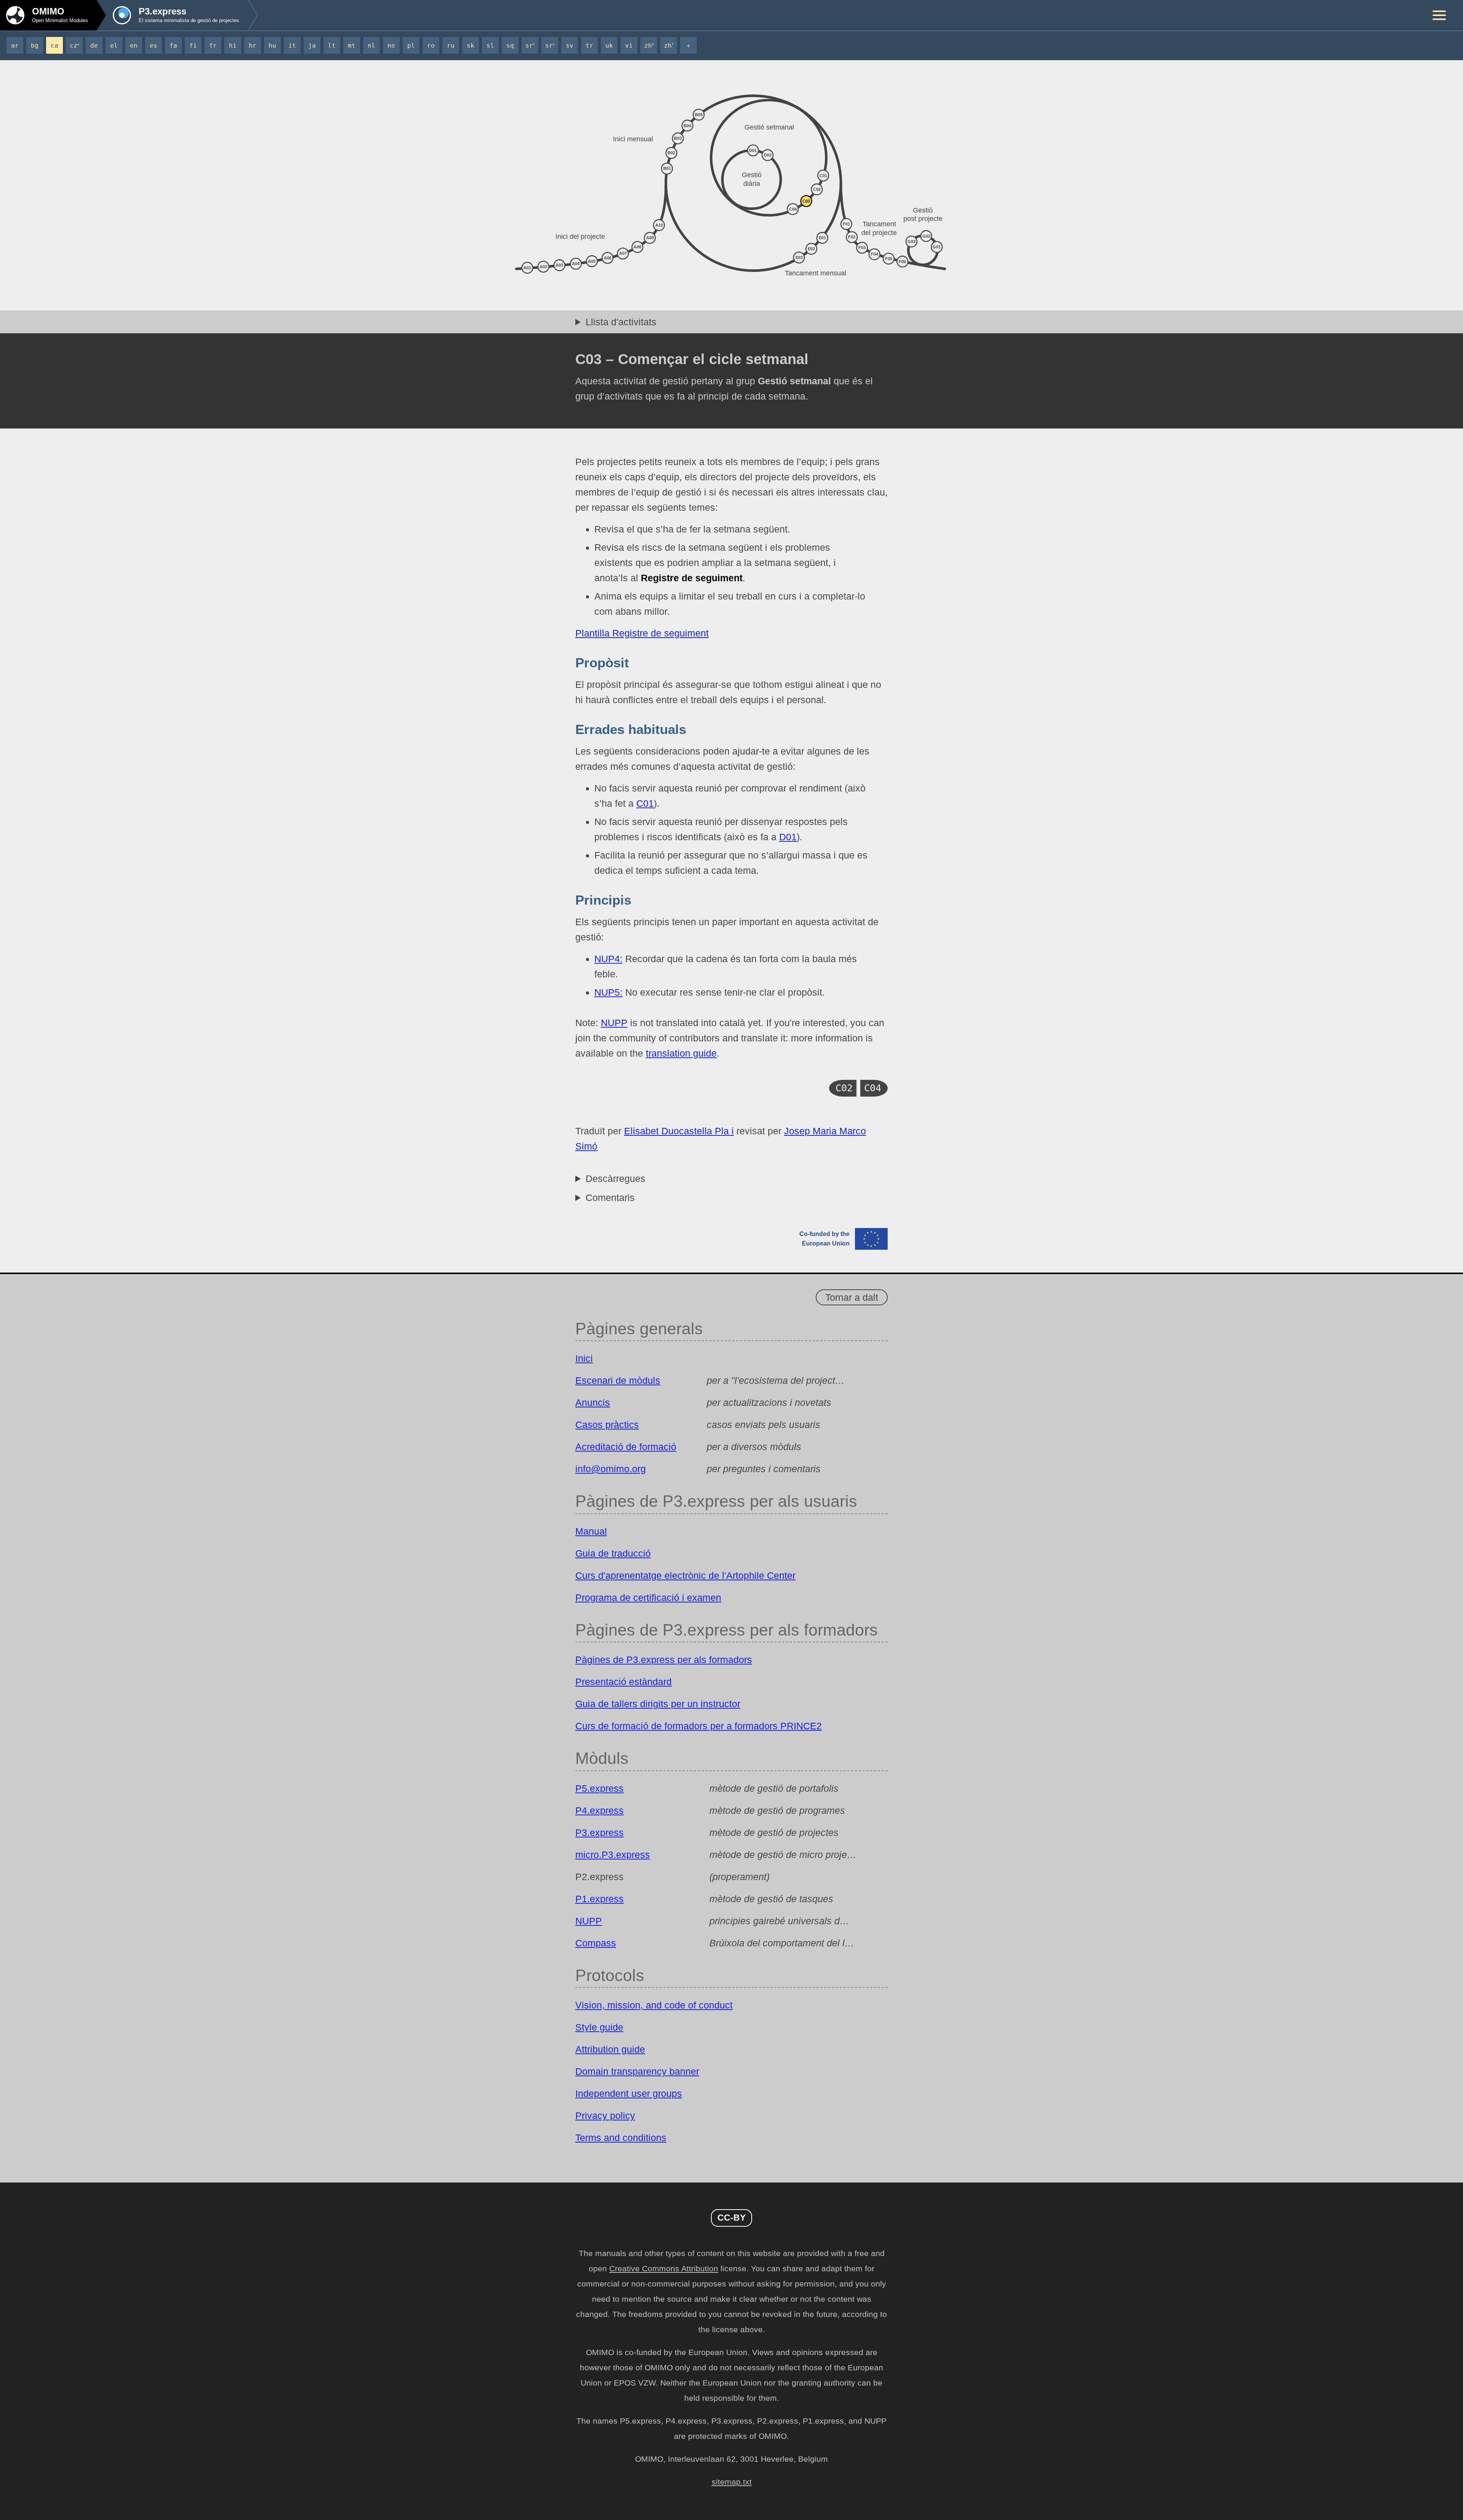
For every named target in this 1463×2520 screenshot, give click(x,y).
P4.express (599, 1810)
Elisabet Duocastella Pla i (679, 1131)
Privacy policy (605, 2115)
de (94, 46)
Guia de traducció (613, 1553)
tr (589, 46)
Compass (596, 1943)
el (114, 46)
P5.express (599, 1788)
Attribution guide (610, 2049)
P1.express (599, 1899)
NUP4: (608, 959)
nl (371, 46)
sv (570, 46)
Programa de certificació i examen (648, 1597)
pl (411, 46)
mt (352, 46)
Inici (584, 1358)
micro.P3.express (613, 1855)
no (391, 46)
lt (332, 46)
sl (490, 46)
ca (54, 46)
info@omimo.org (611, 1469)
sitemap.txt (732, 2482)
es (154, 46)
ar (15, 46)
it (292, 46)
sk (471, 46)
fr (213, 46)
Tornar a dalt (852, 1297)
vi (629, 46)
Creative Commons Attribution (664, 2269)
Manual (591, 1531)
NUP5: (608, 992)
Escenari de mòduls (618, 1380)
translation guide (681, 1053)
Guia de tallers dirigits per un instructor (658, 1704)
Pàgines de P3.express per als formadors (664, 1660)
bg (35, 46)
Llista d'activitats (621, 322)
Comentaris (610, 1198)
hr (253, 46)
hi (233, 46)
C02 (844, 1088)
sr (530, 46)
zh (649, 46)
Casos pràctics (607, 1425)
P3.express (599, 1832)
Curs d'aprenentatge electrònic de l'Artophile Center (685, 1575)
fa (173, 46)
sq (510, 46)
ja (312, 46)
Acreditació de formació (626, 1447)
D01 (788, 837)
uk (609, 46)
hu (272, 46)
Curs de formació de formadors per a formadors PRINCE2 (699, 1726)
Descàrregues (615, 1178)
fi (193, 46)
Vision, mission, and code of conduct (654, 2005)
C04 (873, 1088)
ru (451, 46)
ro (431, 46)
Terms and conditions (621, 2138)
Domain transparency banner (637, 2071)
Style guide (599, 2027)
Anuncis (593, 1402)
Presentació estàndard (623, 1682)
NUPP (614, 1023)
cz (74, 46)
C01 (645, 803)
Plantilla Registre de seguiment (642, 633)
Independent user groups (629, 2093)
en (134, 46)
